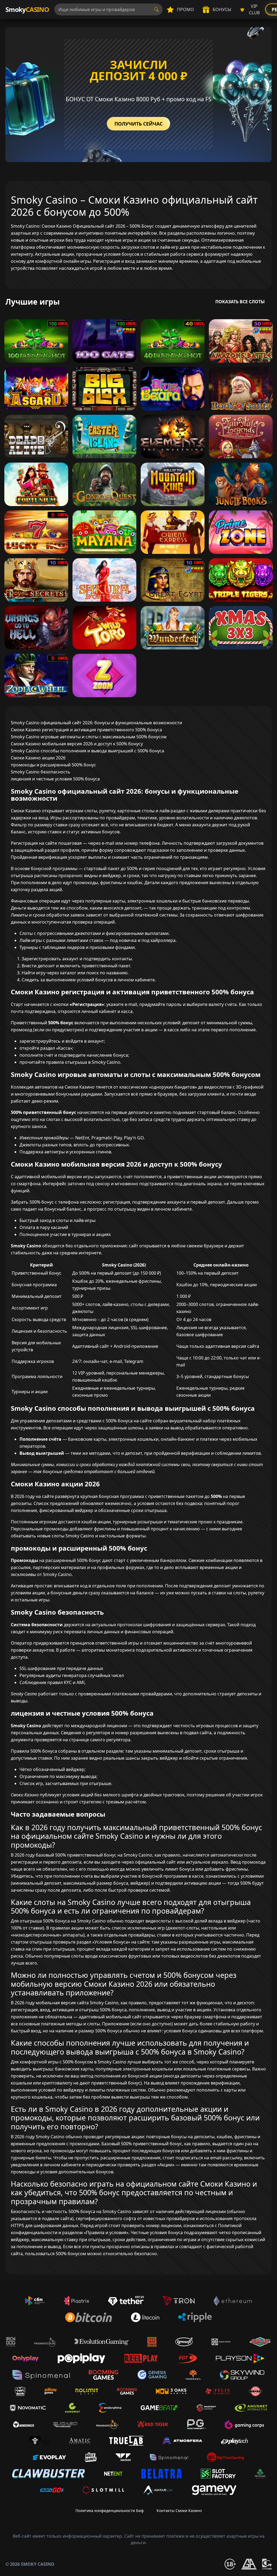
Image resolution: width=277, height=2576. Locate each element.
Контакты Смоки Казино (179, 2511)
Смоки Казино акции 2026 (38, 758)
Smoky (27, 9)
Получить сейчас (138, 124)
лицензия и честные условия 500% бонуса (55, 779)
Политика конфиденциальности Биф (110, 2511)
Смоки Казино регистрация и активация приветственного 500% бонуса (86, 730)
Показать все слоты (240, 302)
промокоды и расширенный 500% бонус (53, 765)
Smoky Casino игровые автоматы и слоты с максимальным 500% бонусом (89, 737)
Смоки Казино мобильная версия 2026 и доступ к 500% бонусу (77, 744)
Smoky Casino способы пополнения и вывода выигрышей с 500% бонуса (88, 751)
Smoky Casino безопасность (41, 772)
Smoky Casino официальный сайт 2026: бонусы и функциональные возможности (96, 723)
